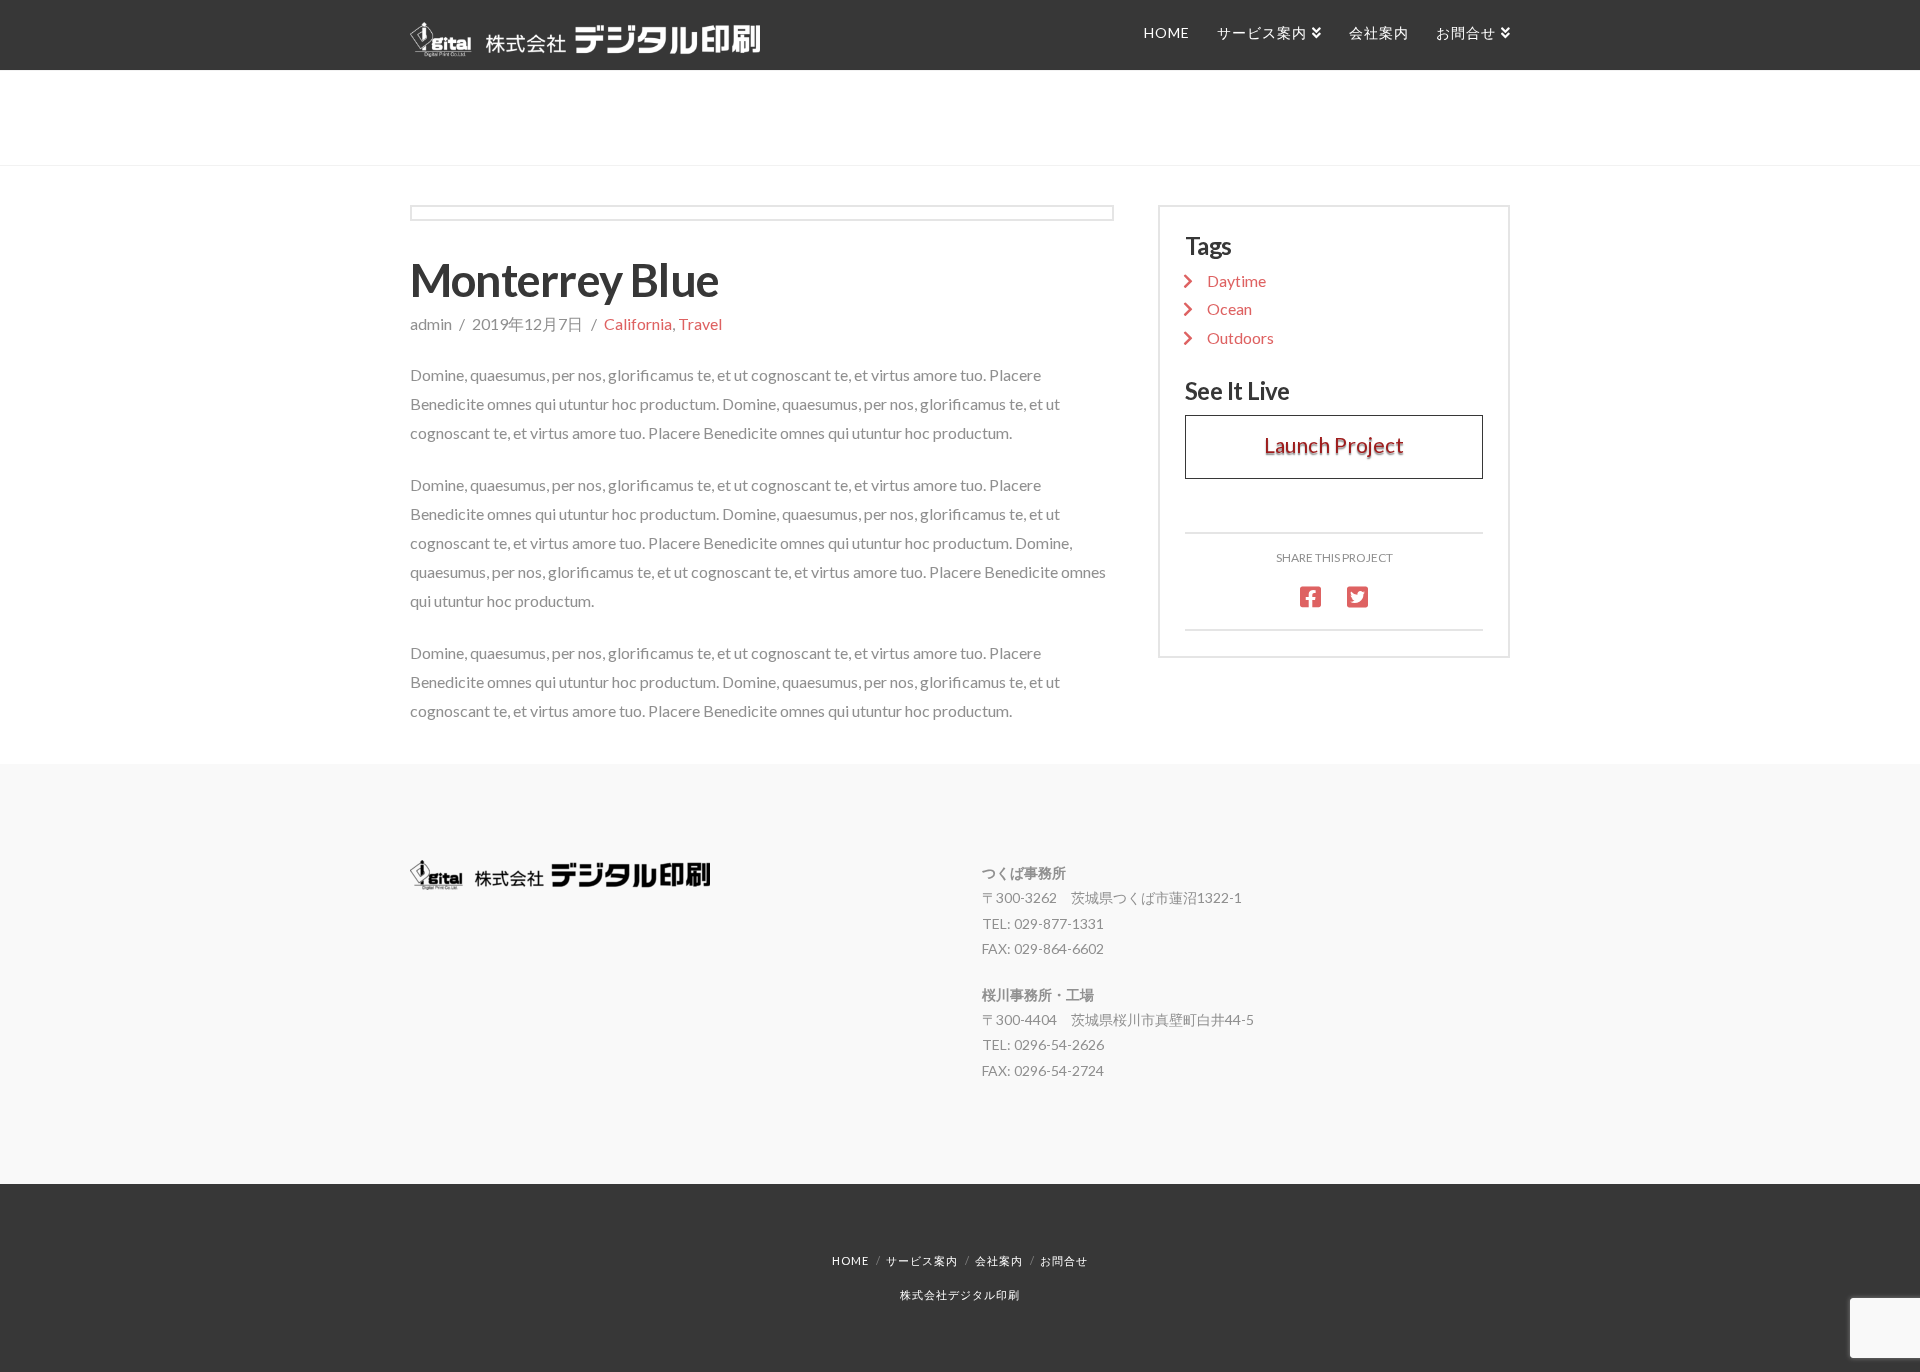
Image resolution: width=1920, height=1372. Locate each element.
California (638, 323)
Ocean (1229, 308)
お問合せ (1064, 1260)
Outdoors (1240, 337)
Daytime (1236, 280)
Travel (700, 323)
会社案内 (999, 1260)
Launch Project (1334, 444)
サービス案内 (922, 1260)
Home (850, 1260)
